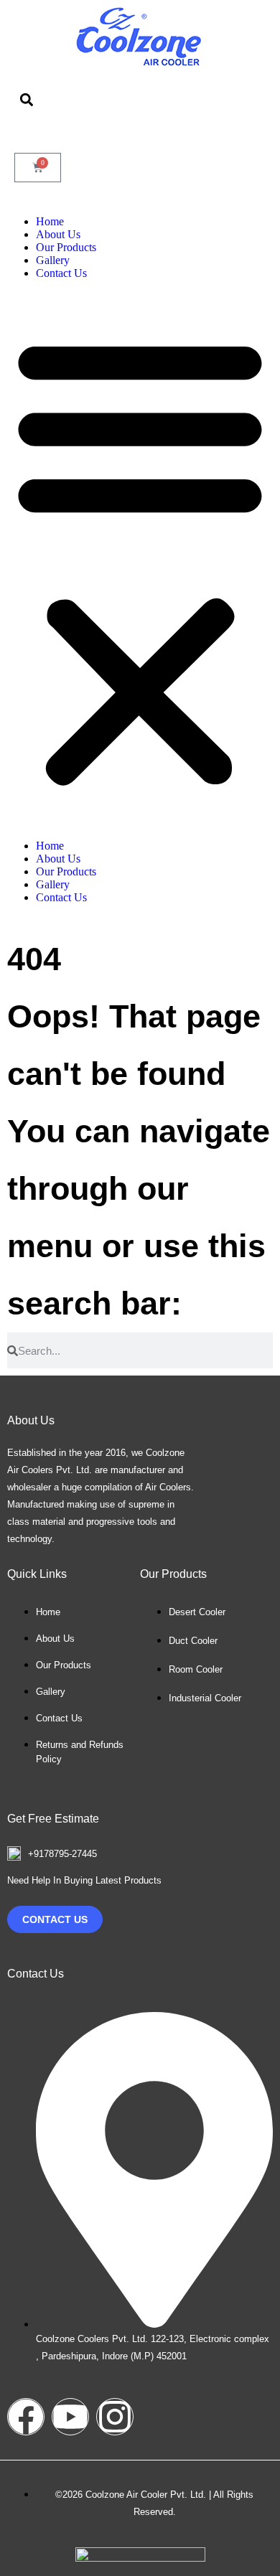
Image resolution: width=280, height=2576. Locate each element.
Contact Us (61, 273)
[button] (26, 99)
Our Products (66, 247)
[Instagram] (115, 2417)
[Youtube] (70, 2417)
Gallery (53, 260)
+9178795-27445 (62, 1854)
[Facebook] (26, 2417)
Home (50, 221)
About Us (58, 234)
